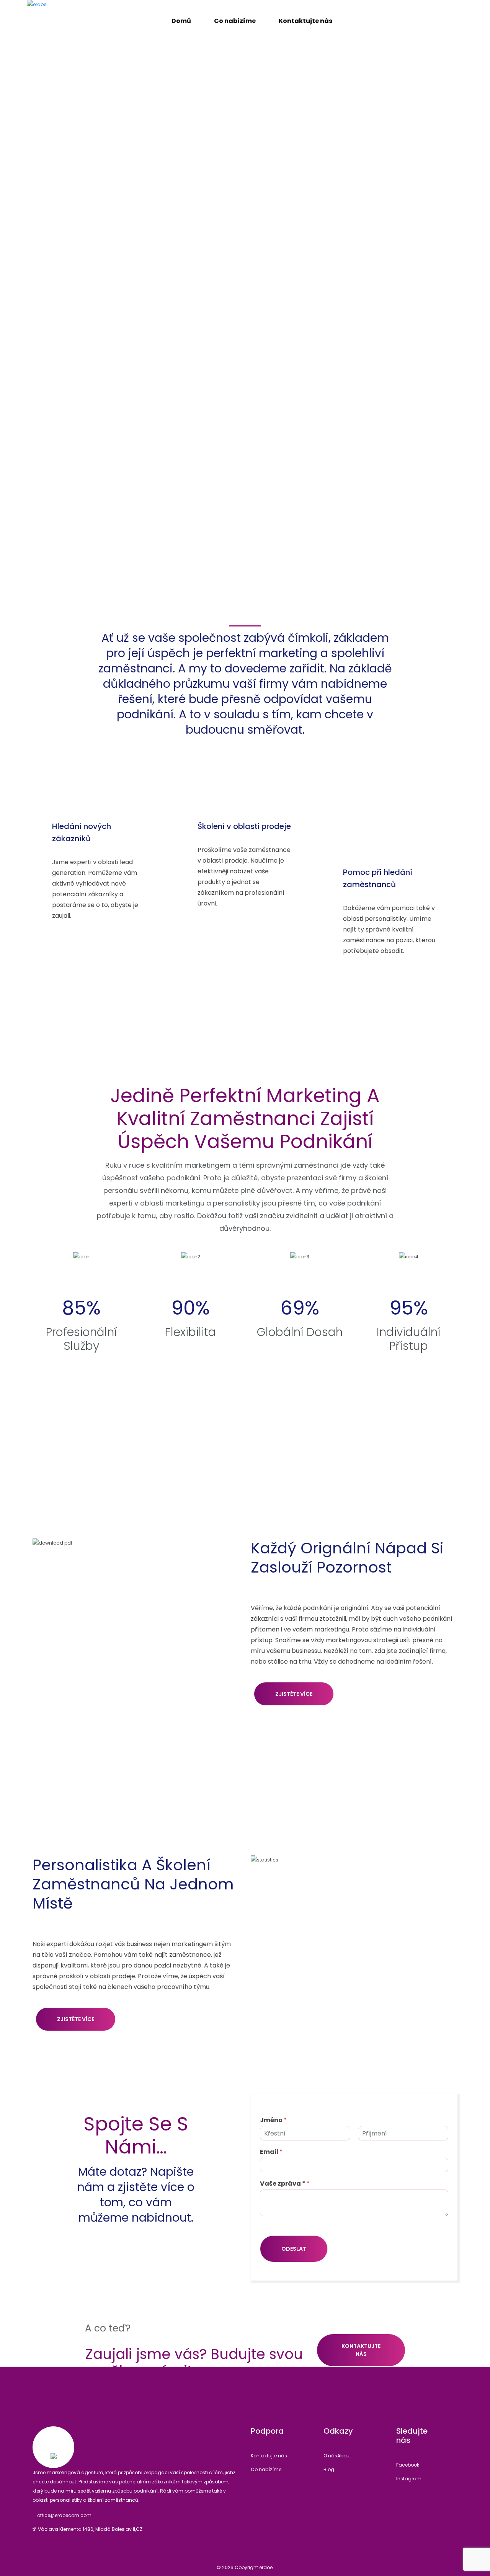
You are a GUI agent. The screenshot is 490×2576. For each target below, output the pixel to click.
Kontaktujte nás (361, 2350)
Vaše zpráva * (285, 2184)
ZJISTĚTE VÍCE (294, 1694)
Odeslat (294, 2249)
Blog (329, 2469)
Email (271, 2152)
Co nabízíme (266, 2469)
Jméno (273, 2120)
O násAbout (337, 2456)
